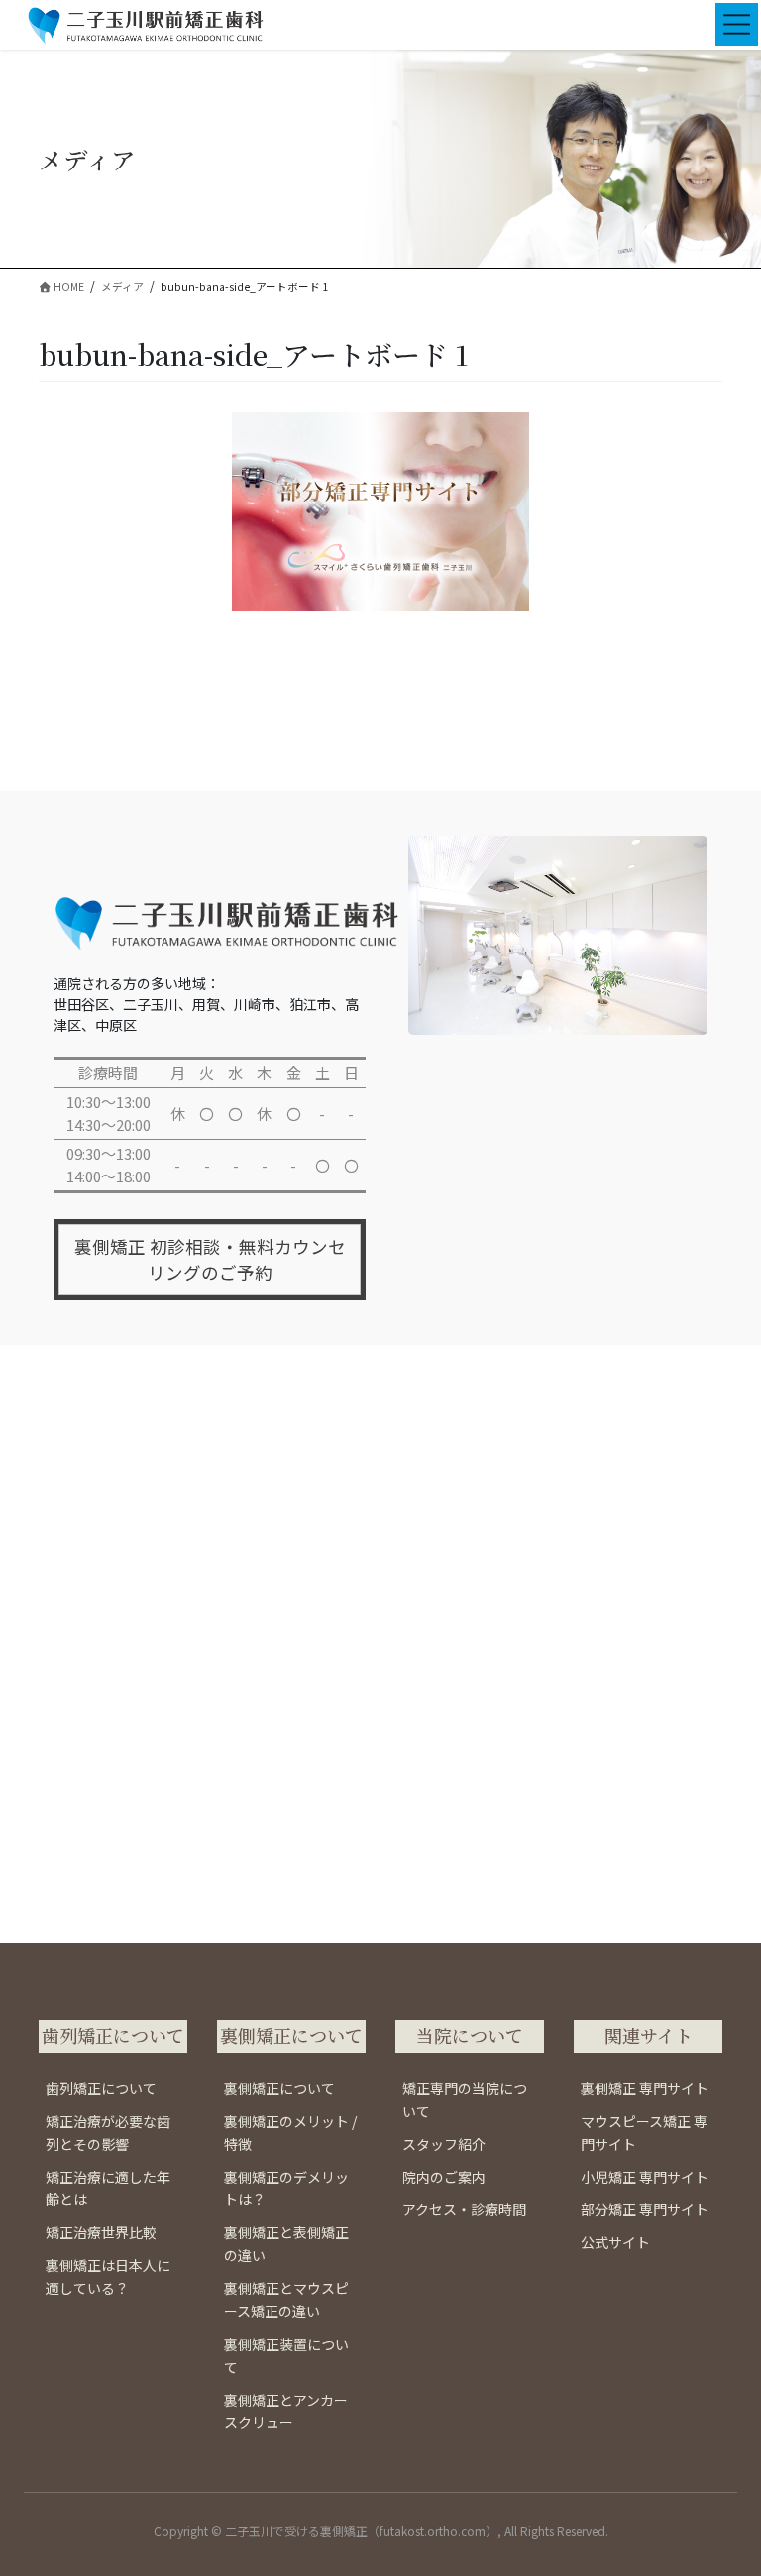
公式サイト (615, 2242)
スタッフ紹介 (444, 2144)
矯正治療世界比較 (101, 2232)
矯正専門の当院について (465, 2100)
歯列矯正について (101, 2088)
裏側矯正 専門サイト (645, 2088)
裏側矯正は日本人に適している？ (108, 2276)
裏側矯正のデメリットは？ (286, 2188)
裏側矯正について (279, 2088)
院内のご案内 (444, 2177)
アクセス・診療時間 (464, 2209)
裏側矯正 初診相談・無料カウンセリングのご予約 (210, 1259)
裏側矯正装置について (286, 2355)
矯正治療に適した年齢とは (108, 2188)
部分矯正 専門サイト (645, 2209)
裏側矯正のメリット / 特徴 (290, 2132)
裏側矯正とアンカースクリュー (286, 2411)
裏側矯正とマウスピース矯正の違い (286, 2299)
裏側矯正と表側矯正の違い (286, 2243)
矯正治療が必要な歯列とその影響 (108, 2132)
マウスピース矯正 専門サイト (644, 2132)
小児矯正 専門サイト (645, 2177)
